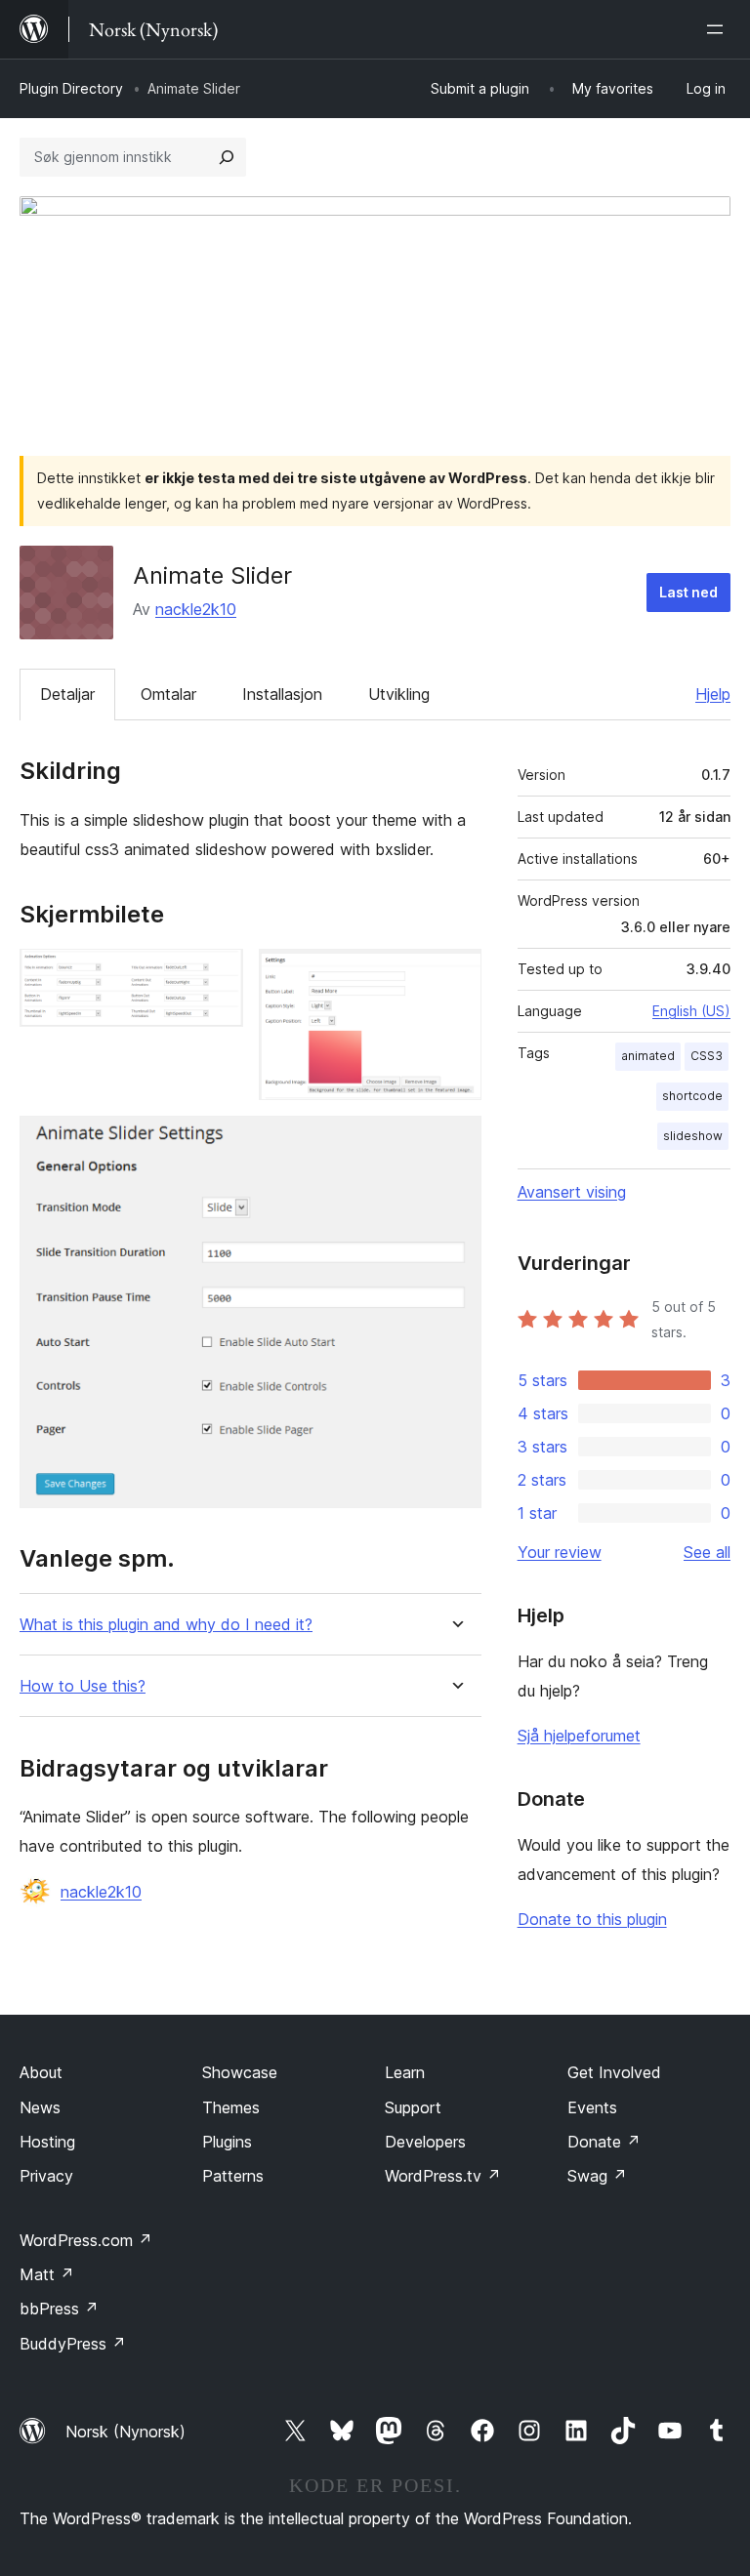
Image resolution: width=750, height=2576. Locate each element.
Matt (47, 2274)
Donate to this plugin (592, 1919)
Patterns (233, 2176)
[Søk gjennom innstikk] (227, 157)
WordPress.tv (443, 2176)
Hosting (47, 2142)
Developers (425, 2142)
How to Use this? (83, 1686)
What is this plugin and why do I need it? (166, 1625)
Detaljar (67, 694)
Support (413, 2107)
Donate (604, 2142)
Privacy (46, 2176)
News (40, 2107)
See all (707, 1552)
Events (592, 2107)
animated (648, 1056)
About (41, 2072)
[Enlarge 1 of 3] (217, 975)
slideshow (693, 1136)
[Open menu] (719, 29)
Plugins (227, 2142)
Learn (405, 2072)
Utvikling (399, 694)
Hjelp (713, 694)
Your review (560, 1552)
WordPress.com (86, 2240)
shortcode (692, 1096)
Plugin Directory (71, 88)
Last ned (688, 592)
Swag (597, 2176)
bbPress (59, 2309)
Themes (231, 2107)
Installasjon (282, 694)
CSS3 (707, 1056)
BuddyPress (73, 2344)
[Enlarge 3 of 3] (455, 1142)
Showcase (240, 2072)
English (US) (691, 1011)
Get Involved (614, 2072)
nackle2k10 (196, 609)
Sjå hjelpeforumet (579, 1736)
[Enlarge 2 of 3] (455, 975)
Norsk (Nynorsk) (125, 2432)
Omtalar (168, 694)
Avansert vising (572, 1192)
